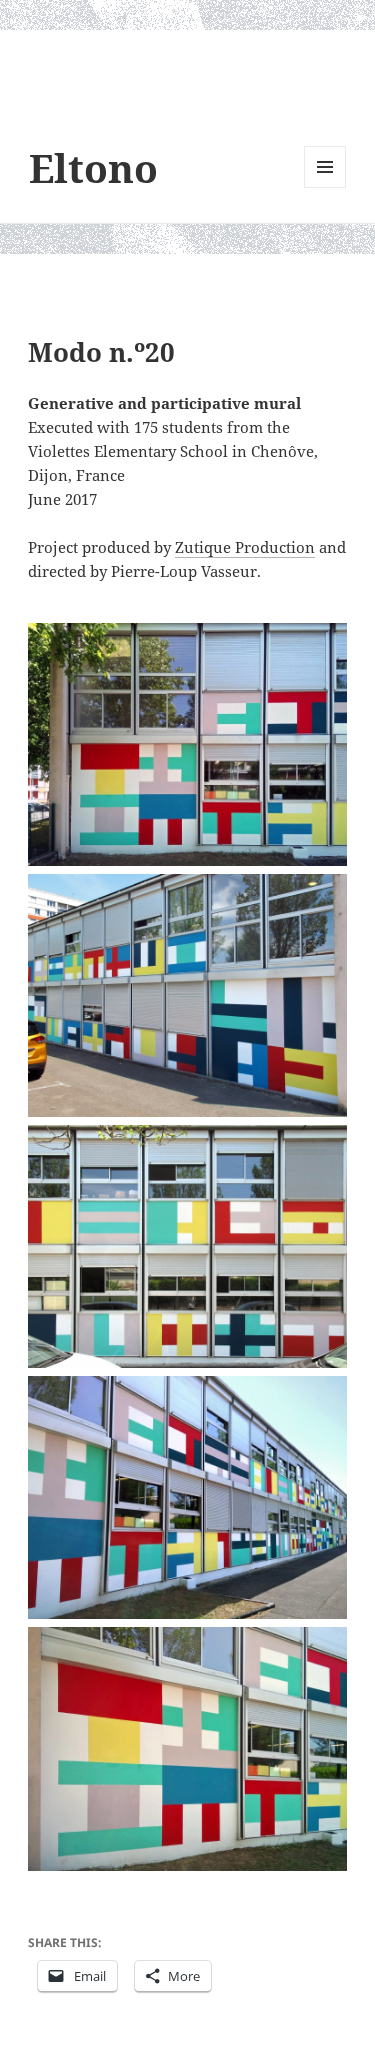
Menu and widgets (325, 187)
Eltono (93, 167)
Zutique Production (245, 547)
